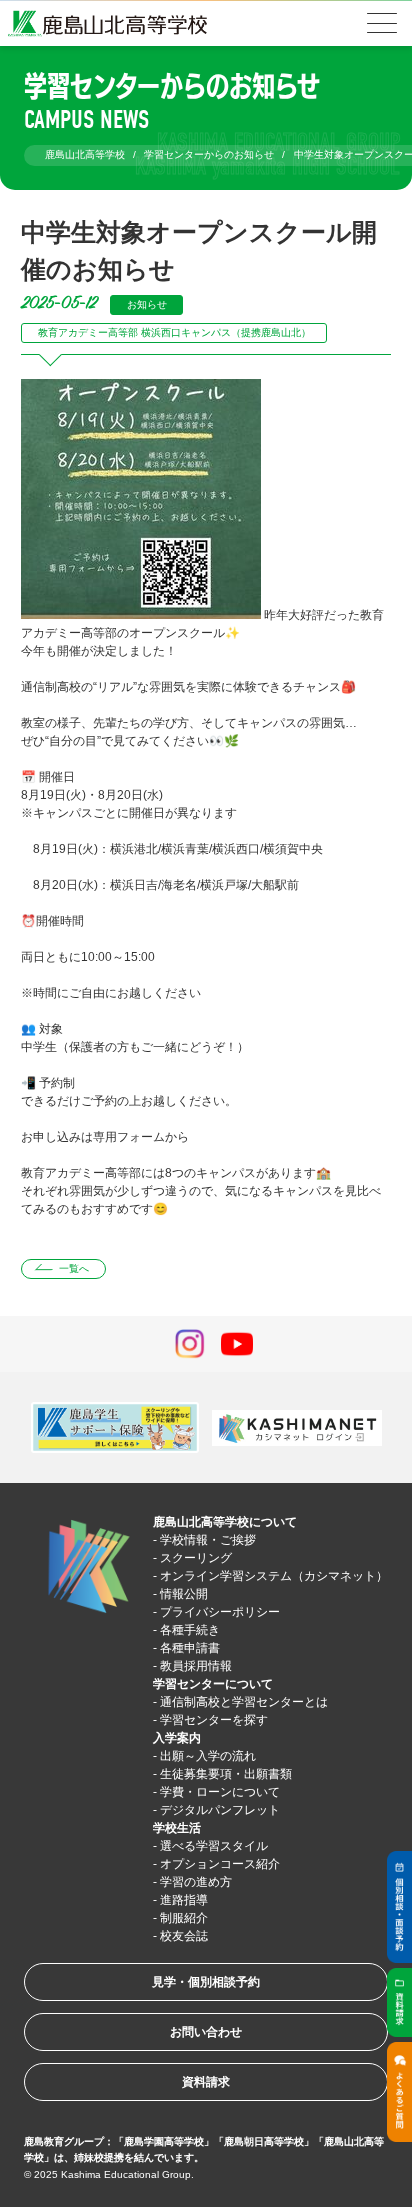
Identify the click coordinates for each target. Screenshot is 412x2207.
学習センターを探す (214, 1720)
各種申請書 (190, 1648)
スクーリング (196, 1558)
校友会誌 (184, 1936)
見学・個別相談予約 (206, 1982)
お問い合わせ (206, 2032)
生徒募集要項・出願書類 (226, 1774)
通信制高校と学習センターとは (244, 1702)
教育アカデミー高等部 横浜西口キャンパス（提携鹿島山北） (174, 332)
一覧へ (74, 1268)
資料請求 (206, 2082)
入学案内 (177, 1738)
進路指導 (184, 1900)
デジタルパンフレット (220, 1810)
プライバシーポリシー (220, 1612)
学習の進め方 (196, 1882)
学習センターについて (213, 1684)
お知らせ (147, 304)
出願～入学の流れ (208, 1756)
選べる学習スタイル (214, 1846)
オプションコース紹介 (220, 1864)
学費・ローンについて (220, 1792)
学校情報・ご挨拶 (208, 1540)
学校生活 (177, 1828)
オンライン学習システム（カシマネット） (274, 1576)
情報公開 (184, 1594)
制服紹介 (184, 1918)
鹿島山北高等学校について (225, 1522)
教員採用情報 (196, 1666)
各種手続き (190, 1630)
